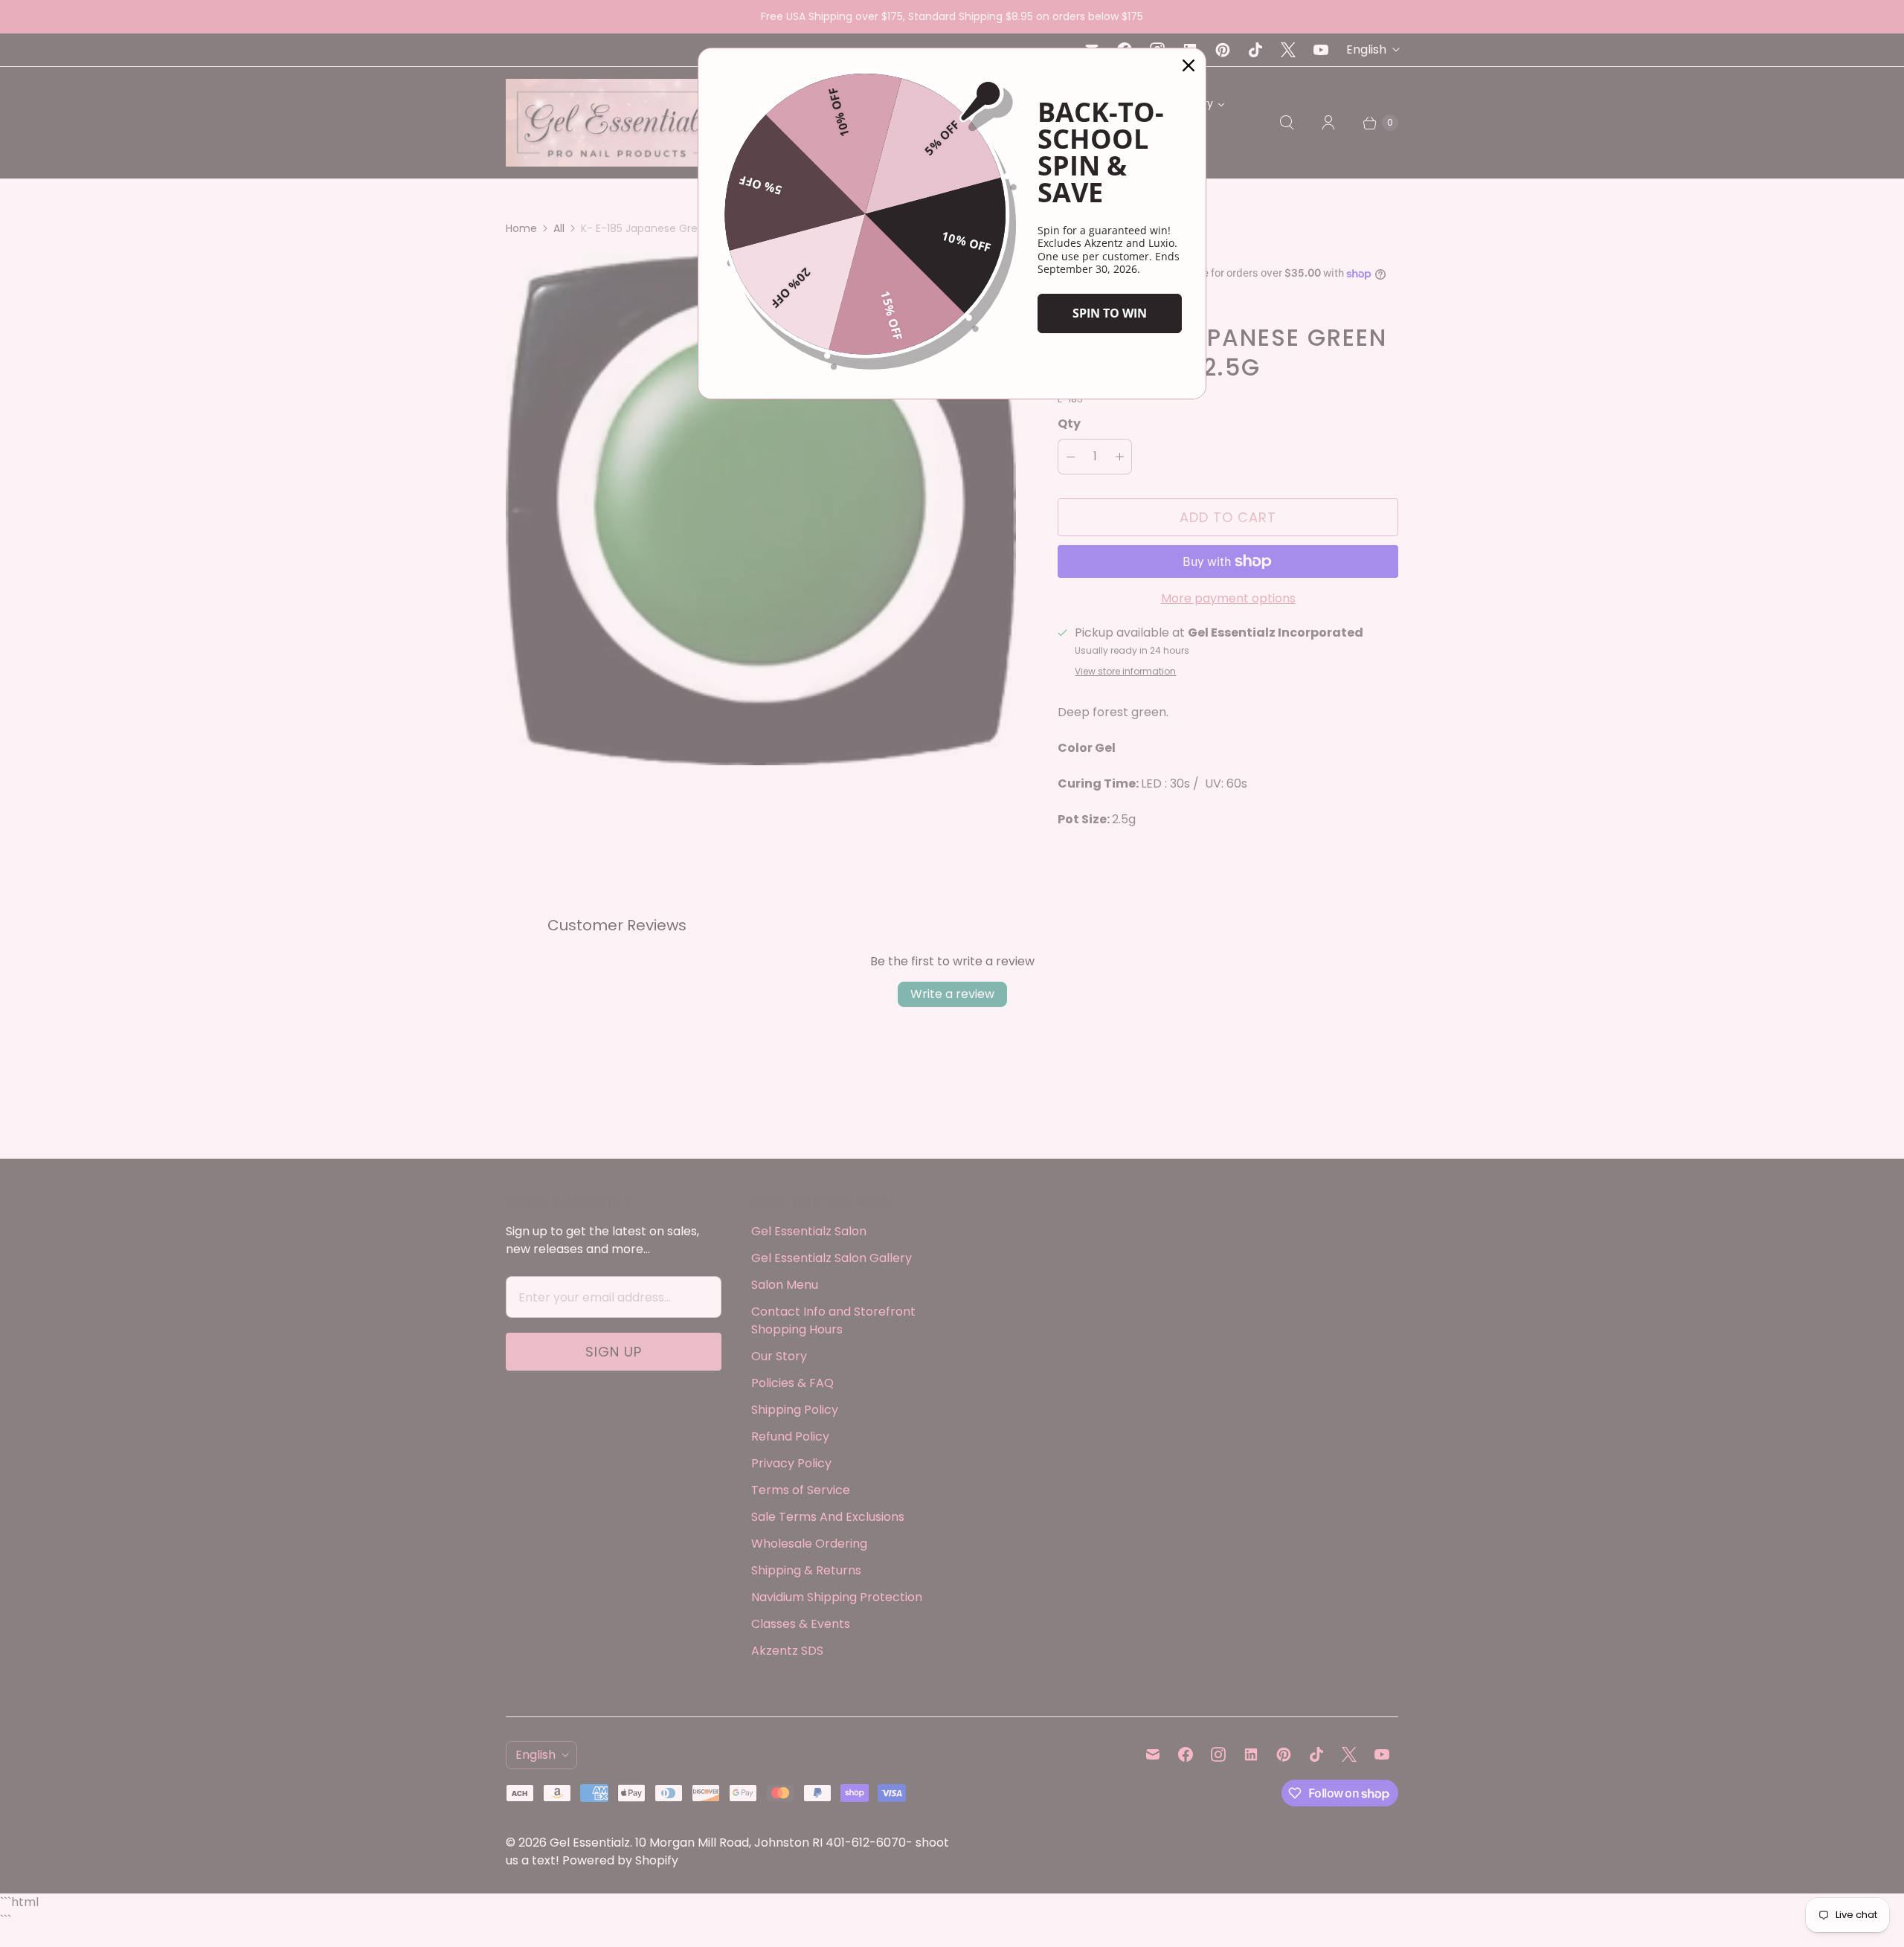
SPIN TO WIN (1110, 313)
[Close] (1189, 65)
